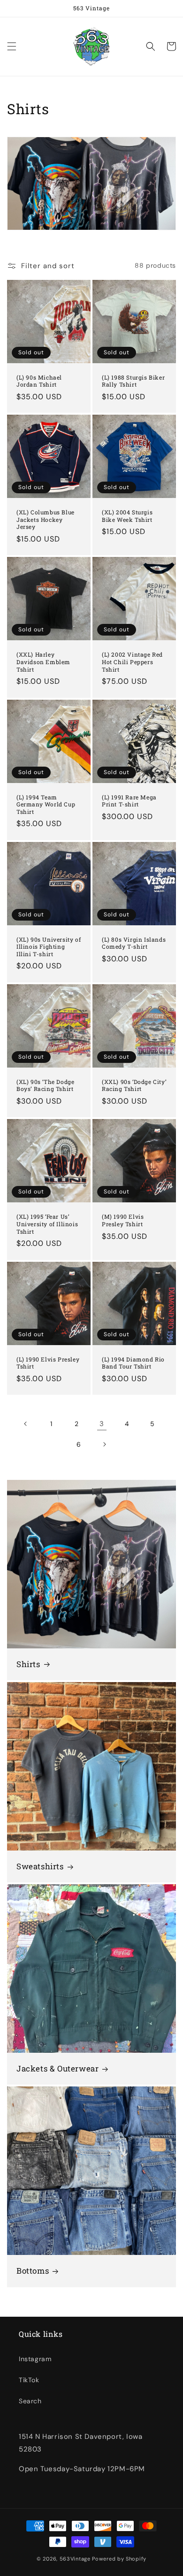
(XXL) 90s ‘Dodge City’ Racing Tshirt (134, 1086)
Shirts (28, 1664)
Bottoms (33, 2271)
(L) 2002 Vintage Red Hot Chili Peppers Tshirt (132, 662)
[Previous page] (26, 1424)
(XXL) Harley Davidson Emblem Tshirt (43, 662)
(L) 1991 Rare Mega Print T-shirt (129, 801)
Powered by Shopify (119, 2559)
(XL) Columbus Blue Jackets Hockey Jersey (46, 520)
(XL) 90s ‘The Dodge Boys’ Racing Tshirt (45, 1086)
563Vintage (75, 2559)
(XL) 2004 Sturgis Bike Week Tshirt (127, 516)
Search (30, 2401)
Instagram (35, 2359)
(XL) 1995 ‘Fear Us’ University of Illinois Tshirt (47, 1224)
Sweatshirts (40, 1866)
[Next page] (104, 1444)
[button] (12, 46)
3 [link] (102, 1424)
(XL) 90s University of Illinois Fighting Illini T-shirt (49, 947)
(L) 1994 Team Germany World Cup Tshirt (46, 805)
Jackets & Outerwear (57, 2069)
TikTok (29, 2380)
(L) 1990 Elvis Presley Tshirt (48, 1363)
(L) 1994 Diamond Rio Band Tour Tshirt (133, 1363)
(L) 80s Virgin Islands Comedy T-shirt (134, 943)
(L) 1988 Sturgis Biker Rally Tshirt (133, 381)
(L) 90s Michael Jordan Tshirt (39, 381)
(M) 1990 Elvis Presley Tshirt (123, 1220)
